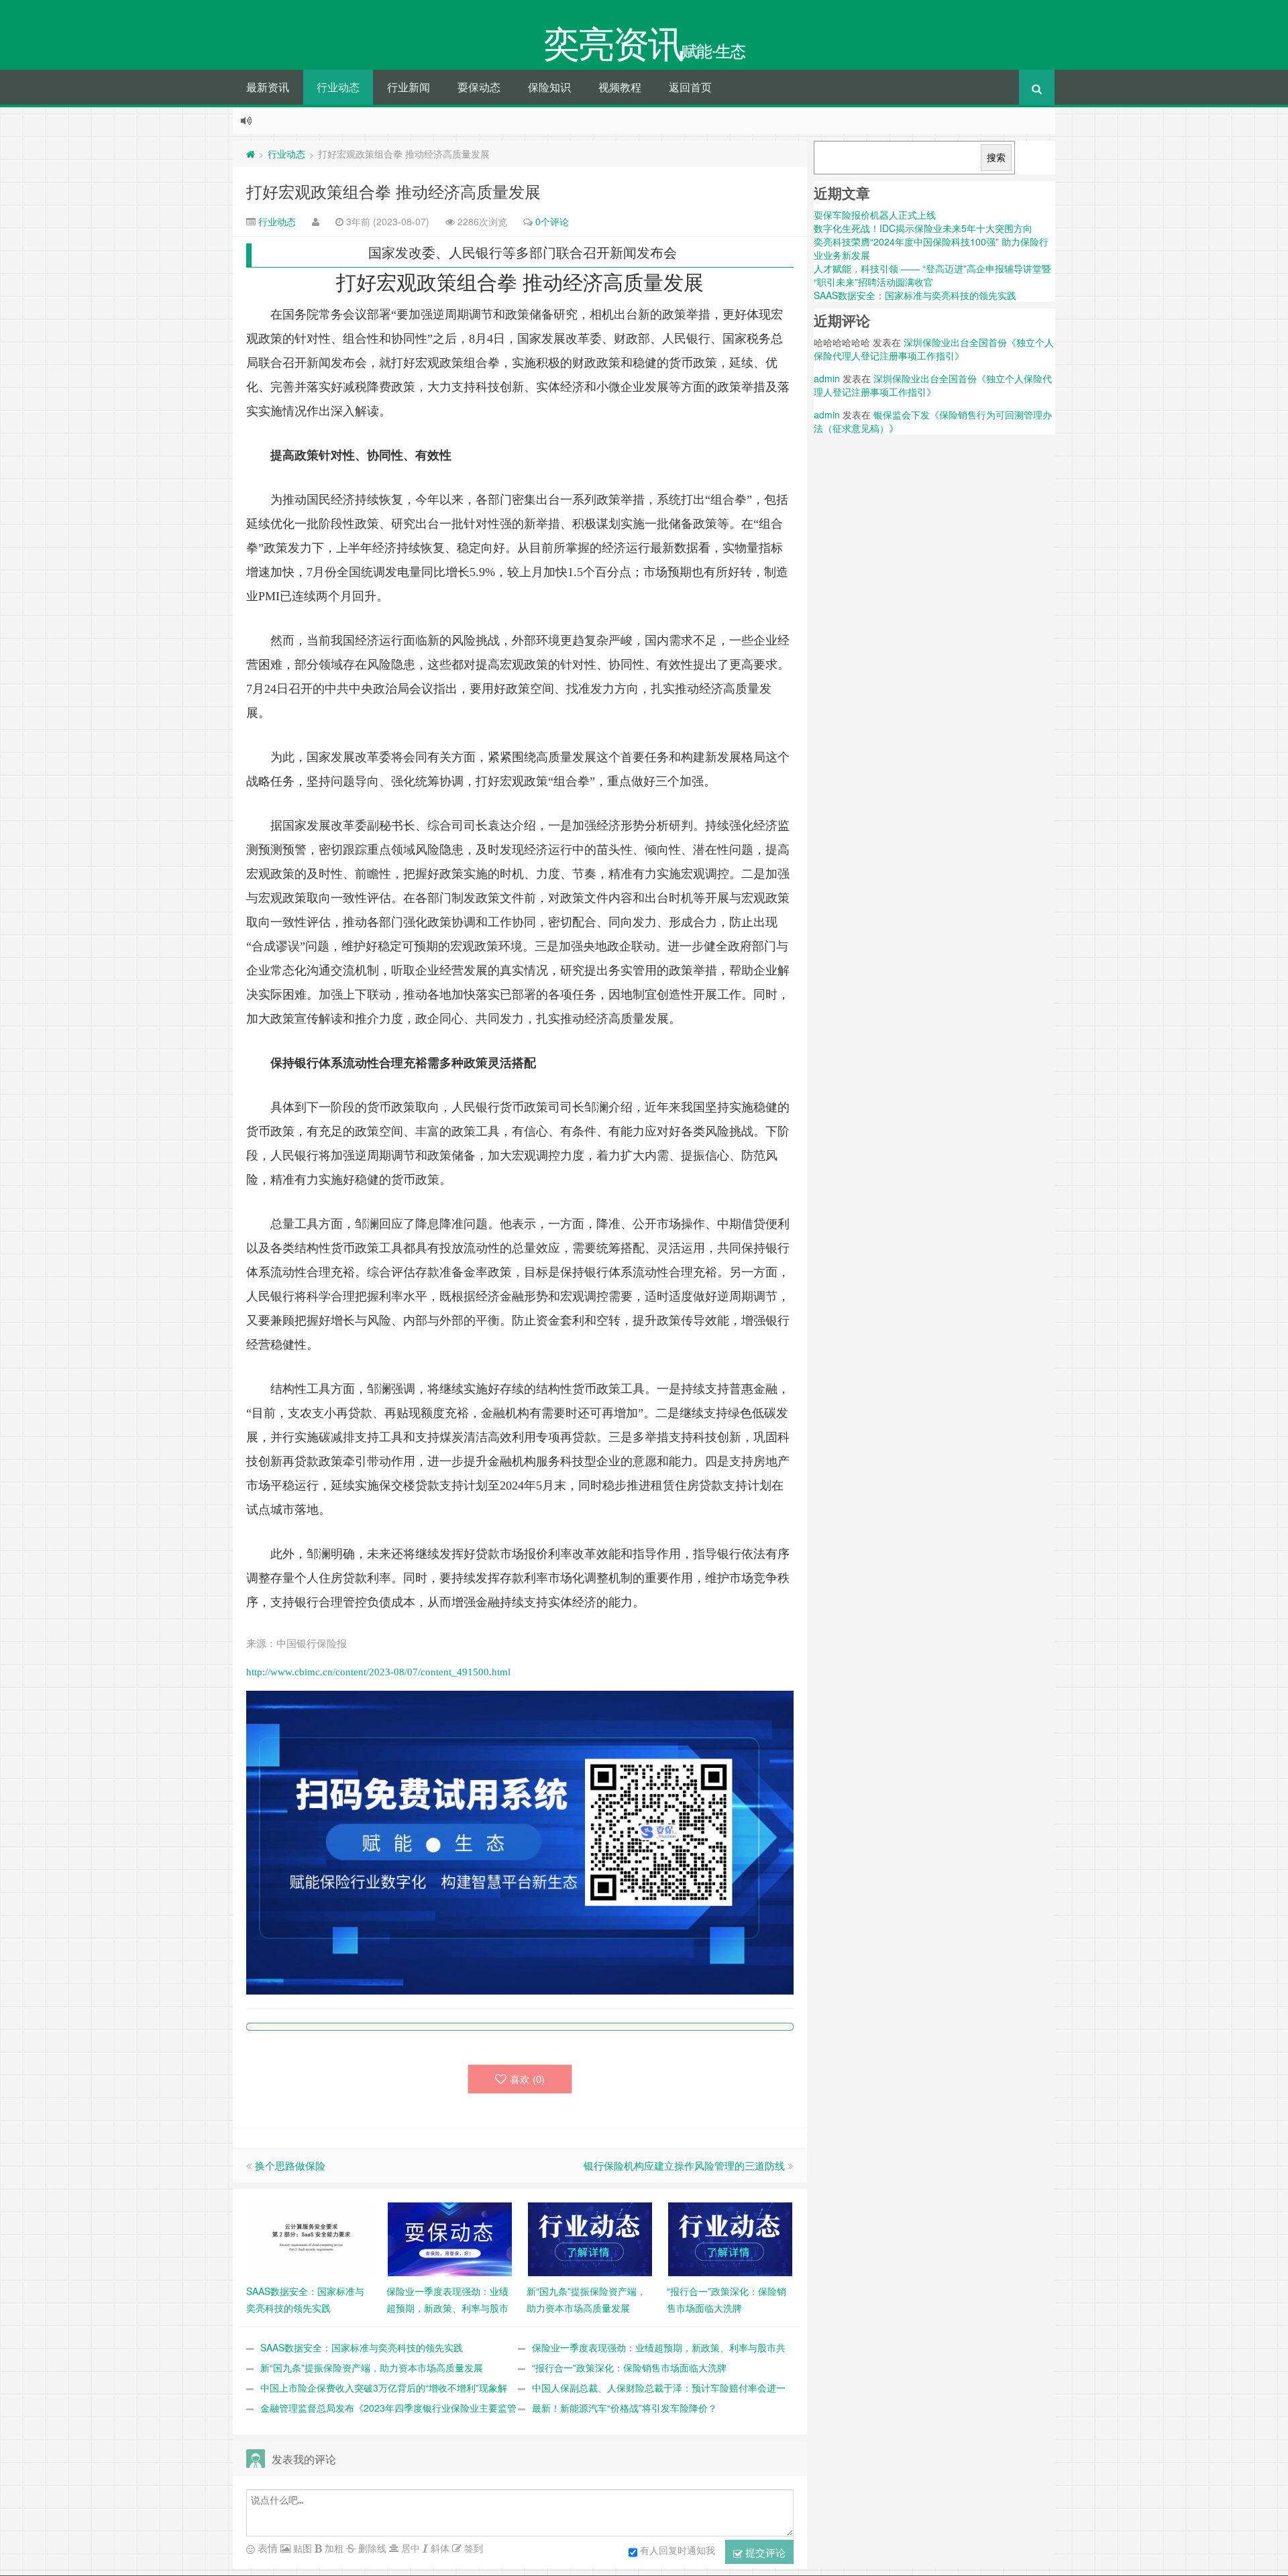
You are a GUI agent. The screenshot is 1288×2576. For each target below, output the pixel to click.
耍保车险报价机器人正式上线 (875, 215)
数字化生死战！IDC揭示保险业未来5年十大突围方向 (923, 228)
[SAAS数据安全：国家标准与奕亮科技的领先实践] (310, 2238)
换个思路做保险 (290, 2165)
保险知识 (549, 87)
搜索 (996, 158)
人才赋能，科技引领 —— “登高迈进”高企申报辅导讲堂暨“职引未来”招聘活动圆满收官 (932, 275)
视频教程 (620, 87)
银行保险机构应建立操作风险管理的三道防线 (684, 2165)
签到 (472, 2548)
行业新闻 (409, 87)
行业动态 (338, 87)
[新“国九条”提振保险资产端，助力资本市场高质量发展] (590, 2238)
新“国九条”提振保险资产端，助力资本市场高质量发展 (372, 2367)
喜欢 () (527, 2079)
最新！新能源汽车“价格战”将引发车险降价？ (625, 2408)
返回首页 (690, 87)
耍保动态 (479, 87)
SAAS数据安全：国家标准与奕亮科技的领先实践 (362, 2347)
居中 (409, 2548)
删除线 (371, 2548)
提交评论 (764, 2552)
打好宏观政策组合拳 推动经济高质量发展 (393, 191)
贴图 (301, 2548)
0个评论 (552, 221)
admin (827, 378)
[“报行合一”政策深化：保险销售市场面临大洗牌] (730, 2238)
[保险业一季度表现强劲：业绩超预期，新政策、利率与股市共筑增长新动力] (450, 2238)
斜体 (439, 2548)
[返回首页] (251, 154)
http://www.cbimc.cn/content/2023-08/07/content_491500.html (378, 1672)
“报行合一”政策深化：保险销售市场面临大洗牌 (629, 2367)
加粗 (333, 2548)
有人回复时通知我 (678, 2550)
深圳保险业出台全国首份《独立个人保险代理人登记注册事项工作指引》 (934, 349)
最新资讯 (268, 87)
